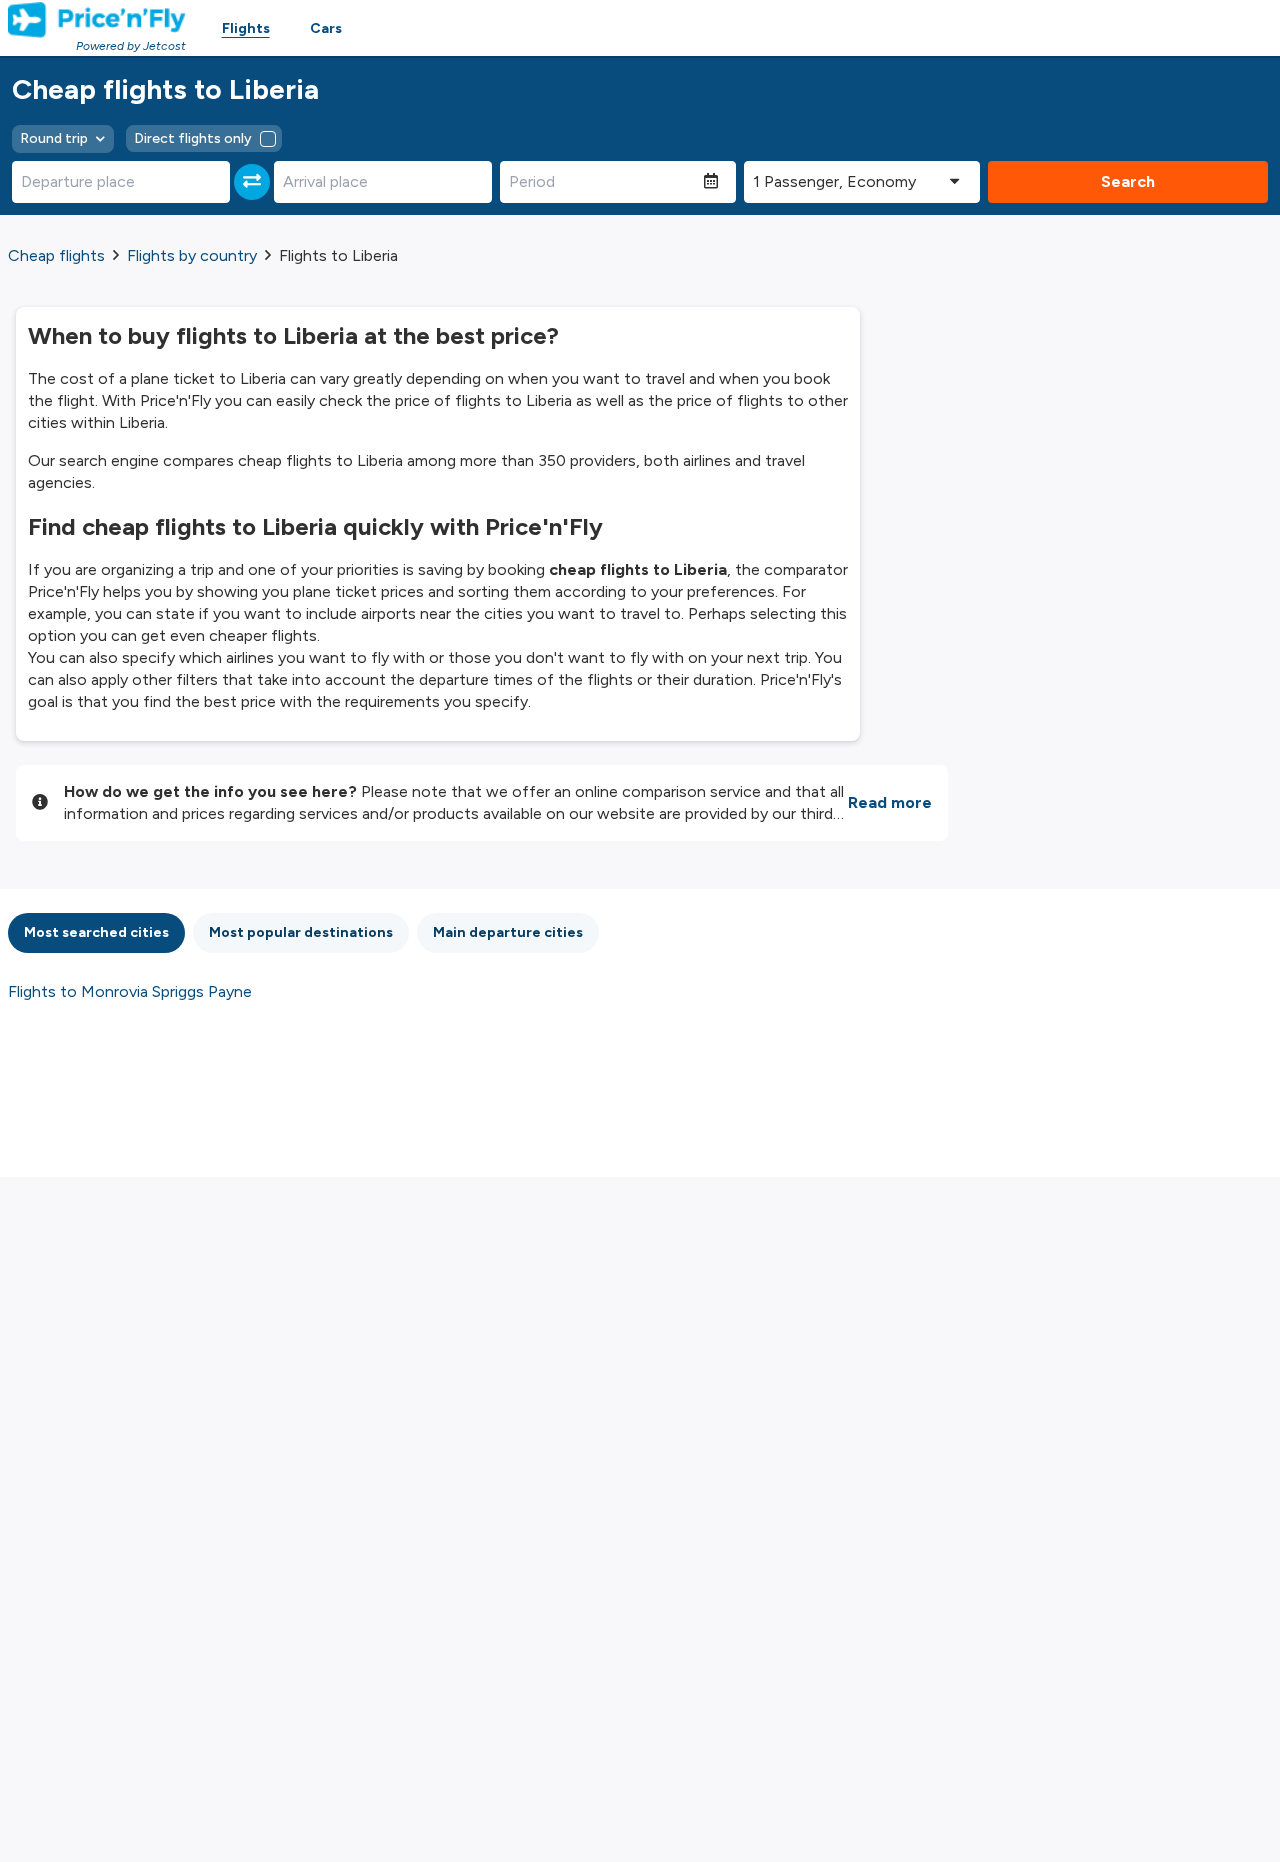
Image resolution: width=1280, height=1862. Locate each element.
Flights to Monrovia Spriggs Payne (130, 991)
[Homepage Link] (97, 20)
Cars (326, 28)
